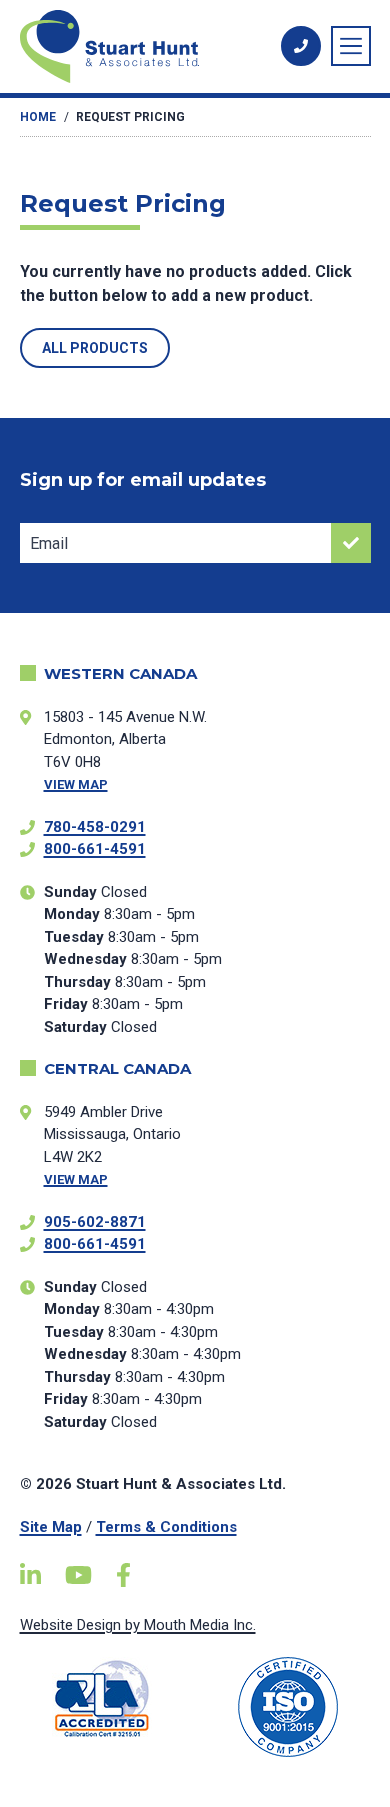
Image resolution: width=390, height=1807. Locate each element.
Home (38, 117)
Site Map (51, 1527)
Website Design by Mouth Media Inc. (138, 1625)
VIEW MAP (76, 784)
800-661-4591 (95, 849)
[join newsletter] (351, 543)
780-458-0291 (95, 827)
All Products (95, 348)
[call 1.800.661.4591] (301, 46)
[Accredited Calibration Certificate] (103, 1698)
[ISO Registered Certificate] (288, 1707)
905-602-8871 (95, 1222)
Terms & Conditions (166, 1527)
